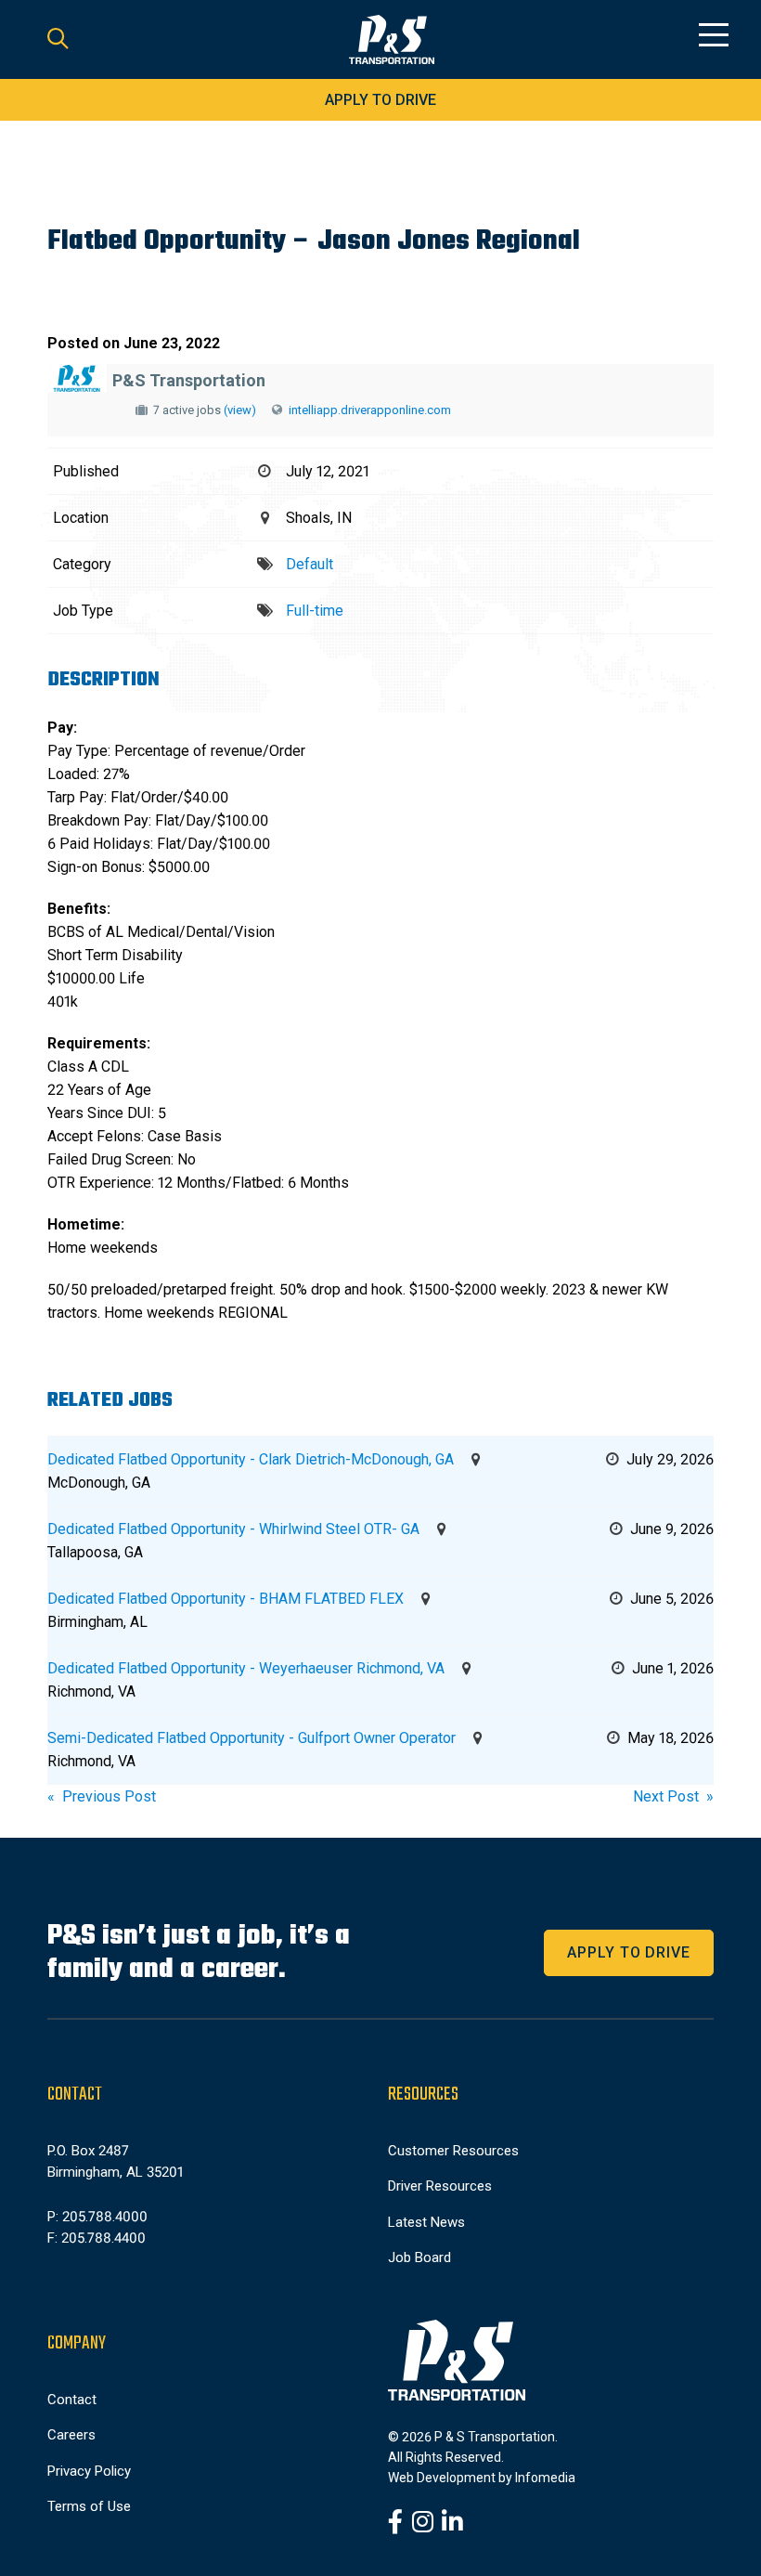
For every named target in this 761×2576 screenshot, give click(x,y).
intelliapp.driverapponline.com (370, 410)
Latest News (426, 2222)
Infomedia (545, 2478)
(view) (240, 410)
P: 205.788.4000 (97, 2217)
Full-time (315, 611)
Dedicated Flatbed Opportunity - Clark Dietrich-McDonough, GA (251, 1459)
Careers (71, 2435)
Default (310, 564)
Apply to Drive (380, 100)
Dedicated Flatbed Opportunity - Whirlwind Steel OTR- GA (233, 1529)
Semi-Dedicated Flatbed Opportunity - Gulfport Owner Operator (252, 1738)
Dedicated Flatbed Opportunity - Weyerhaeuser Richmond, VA (246, 1668)
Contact (72, 2400)
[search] (58, 40)
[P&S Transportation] (392, 40)
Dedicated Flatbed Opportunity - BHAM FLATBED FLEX (226, 1599)
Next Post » (673, 1796)
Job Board (419, 2257)
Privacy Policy (89, 2471)
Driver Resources (440, 2186)
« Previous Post (102, 1796)
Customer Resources (453, 2151)
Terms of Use (89, 2506)
